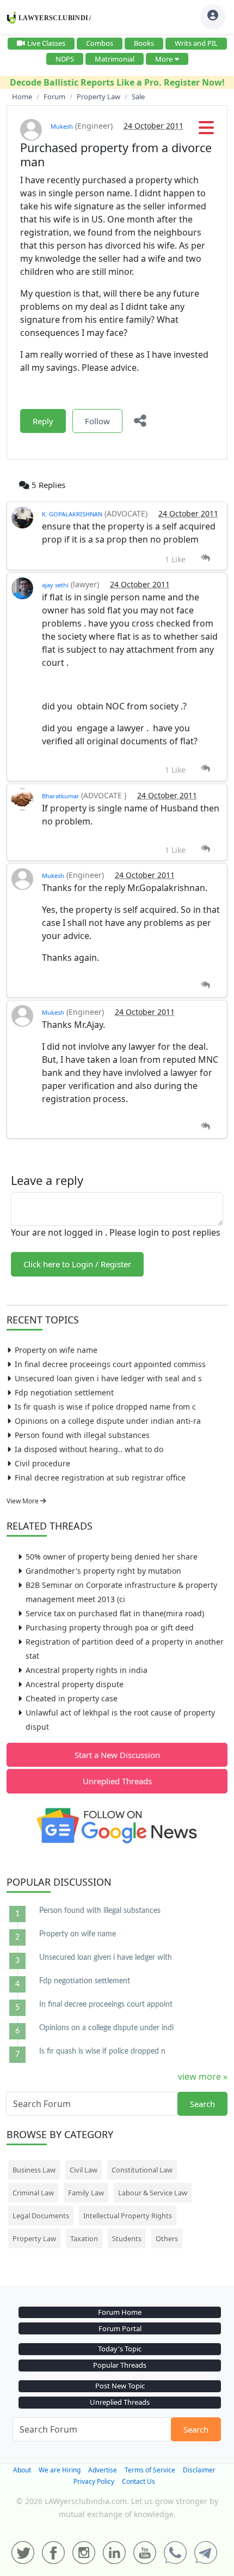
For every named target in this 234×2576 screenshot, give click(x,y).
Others (167, 2238)
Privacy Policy (94, 2481)
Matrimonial (115, 59)
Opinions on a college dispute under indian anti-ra (108, 1421)
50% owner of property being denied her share (112, 1557)
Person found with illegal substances (82, 1435)
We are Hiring (60, 2470)
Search (202, 2104)
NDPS (65, 59)
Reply (43, 421)
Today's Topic (120, 2349)
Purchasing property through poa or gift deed (110, 1627)
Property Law (34, 2238)
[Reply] (205, 558)
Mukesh (62, 126)
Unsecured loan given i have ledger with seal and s (108, 1378)
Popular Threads (120, 2365)
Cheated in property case (72, 1698)
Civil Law (84, 2170)
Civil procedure (42, 1463)
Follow (97, 421)
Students (127, 2238)
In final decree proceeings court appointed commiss (110, 1364)
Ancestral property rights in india (87, 1670)
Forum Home (120, 2312)
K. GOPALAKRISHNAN (72, 514)
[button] (206, 131)
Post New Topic (120, 2386)
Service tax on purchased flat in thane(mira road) (115, 1613)
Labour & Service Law (153, 2193)
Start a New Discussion (117, 1755)
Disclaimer (199, 2470)
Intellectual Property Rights (128, 2216)
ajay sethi (55, 585)
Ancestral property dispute (75, 1684)
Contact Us (138, 2481)
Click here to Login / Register (77, 1264)
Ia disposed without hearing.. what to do (89, 1449)
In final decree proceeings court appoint (106, 2005)
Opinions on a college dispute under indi (106, 2028)
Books (144, 43)
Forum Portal (120, 2328)
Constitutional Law (142, 2170)
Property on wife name (56, 1350)
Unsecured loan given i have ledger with (106, 1958)
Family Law (86, 2193)
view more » (203, 2077)
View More (23, 1501)
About (22, 2470)
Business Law (34, 2170)
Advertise (103, 2470)
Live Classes (46, 43)
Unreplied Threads (117, 1781)
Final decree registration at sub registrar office (100, 1477)
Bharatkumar (61, 796)
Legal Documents (41, 2216)
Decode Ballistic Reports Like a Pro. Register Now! (117, 82)
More (164, 59)
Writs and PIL (196, 43)
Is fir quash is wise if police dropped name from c (105, 1407)
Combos (100, 43)
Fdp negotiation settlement (64, 1392)
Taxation (84, 2238)
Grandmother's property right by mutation (103, 1571)
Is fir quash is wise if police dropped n (102, 2051)
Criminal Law (33, 2193)
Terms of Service (150, 2470)
